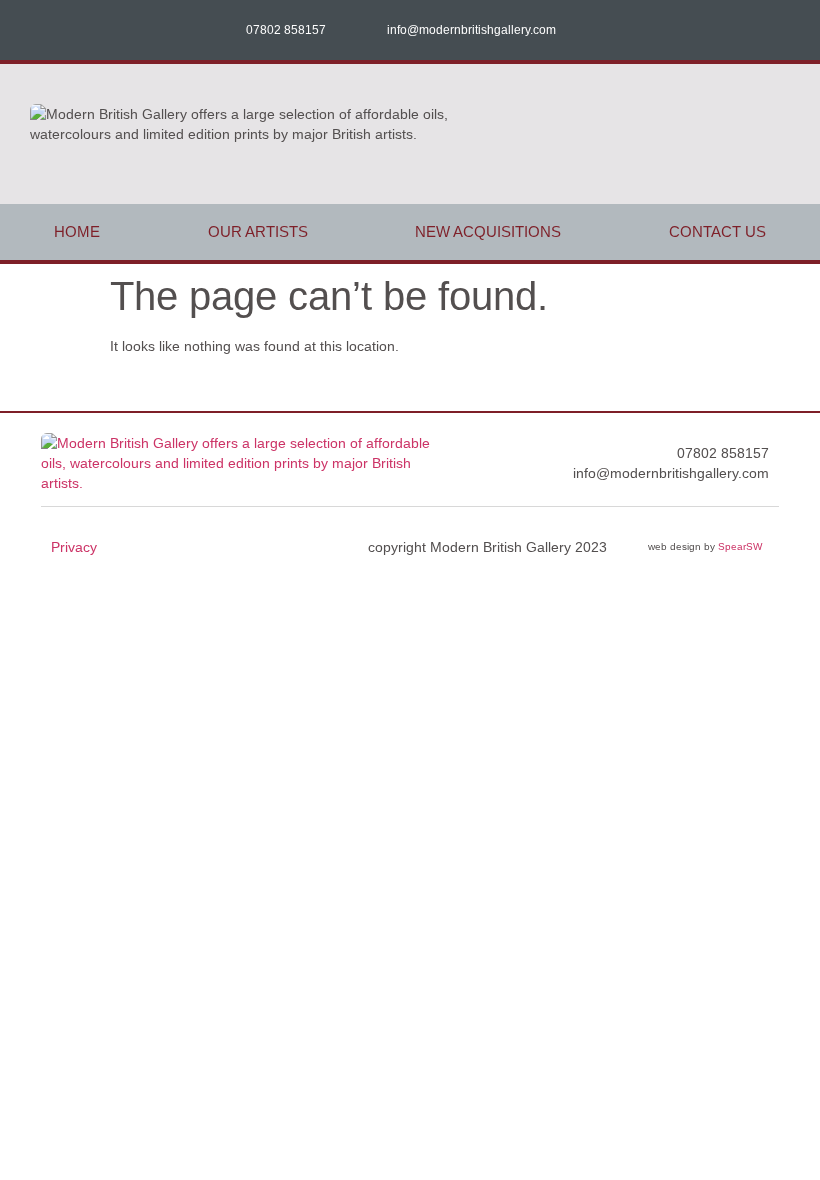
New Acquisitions (488, 231)
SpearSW (740, 546)
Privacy (74, 547)
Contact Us (717, 231)
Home (77, 231)
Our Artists (258, 231)
